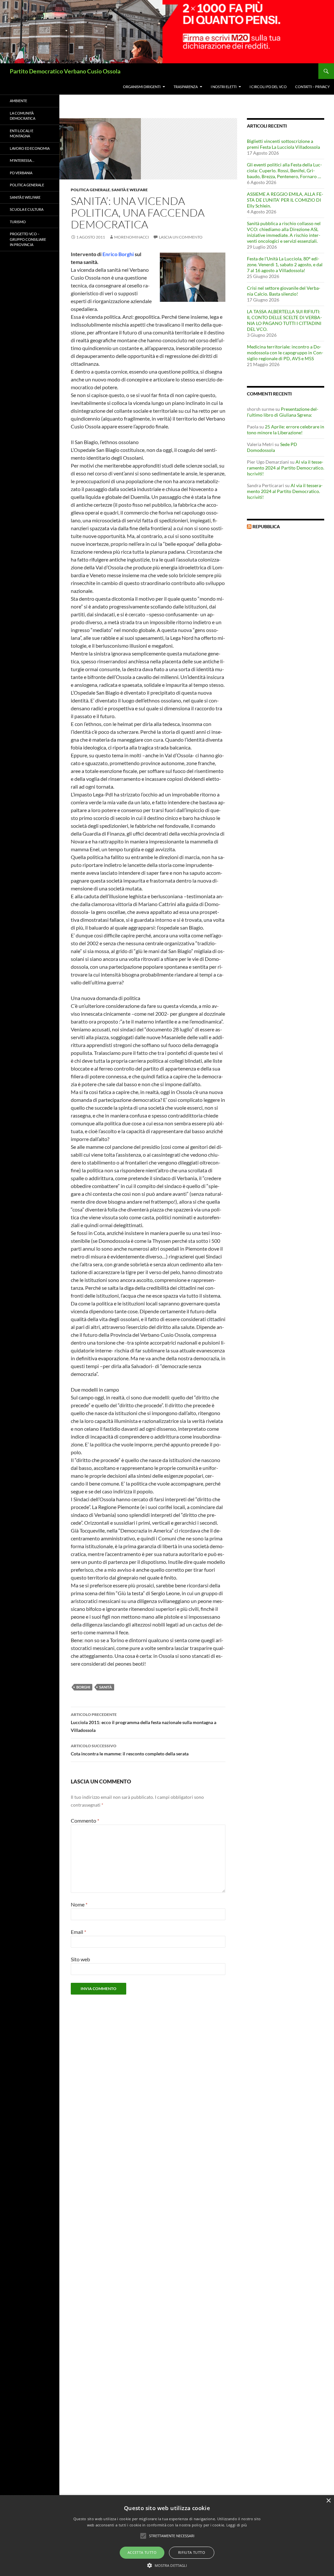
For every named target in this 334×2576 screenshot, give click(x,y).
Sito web (80, 1959)
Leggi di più (237, 2525)
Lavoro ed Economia (30, 148)
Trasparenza (186, 87)
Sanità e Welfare (130, 190)
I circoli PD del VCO (268, 87)
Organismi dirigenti (142, 87)
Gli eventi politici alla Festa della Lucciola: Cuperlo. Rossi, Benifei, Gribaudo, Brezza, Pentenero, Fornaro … (284, 170)
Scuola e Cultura (27, 209)
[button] (167, 2565)
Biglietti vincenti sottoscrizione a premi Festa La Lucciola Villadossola (283, 144)
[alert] (167, 2536)
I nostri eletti (224, 87)
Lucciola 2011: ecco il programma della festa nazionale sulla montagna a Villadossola (144, 1722)
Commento (85, 1820)
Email (78, 1932)
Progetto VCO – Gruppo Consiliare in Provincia (28, 239)
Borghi (83, 1687)
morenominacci (132, 237)
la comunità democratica (23, 116)
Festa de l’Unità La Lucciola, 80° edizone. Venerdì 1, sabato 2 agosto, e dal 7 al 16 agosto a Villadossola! (285, 264)
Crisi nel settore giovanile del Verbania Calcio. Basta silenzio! (284, 291)
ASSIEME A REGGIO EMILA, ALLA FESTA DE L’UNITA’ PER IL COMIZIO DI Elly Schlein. (285, 200)
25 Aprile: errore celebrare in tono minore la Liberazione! (286, 430)
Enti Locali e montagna (22, 133)
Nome (79, 1904)
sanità (106, 1687)
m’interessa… (22, 160)
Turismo (18, 222)
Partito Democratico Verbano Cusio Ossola (65, 71)
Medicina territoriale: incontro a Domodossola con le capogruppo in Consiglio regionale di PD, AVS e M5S (285, 353)
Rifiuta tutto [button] (192, 2552)
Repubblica (266, 526)
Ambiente (18, 101)
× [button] (328, 2501)
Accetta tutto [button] (142, 2552)
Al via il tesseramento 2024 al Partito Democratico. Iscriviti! (286, 468)
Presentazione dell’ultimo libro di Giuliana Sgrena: (283, 412)
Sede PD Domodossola (272, 447)
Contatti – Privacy (312, 87)
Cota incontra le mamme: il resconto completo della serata (130, 1750)
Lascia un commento (181, 237)
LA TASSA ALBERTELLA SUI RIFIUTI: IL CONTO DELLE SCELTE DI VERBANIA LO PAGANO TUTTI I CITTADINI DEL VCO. (284, 320)
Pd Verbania (21, 173)
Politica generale (90, 190)
